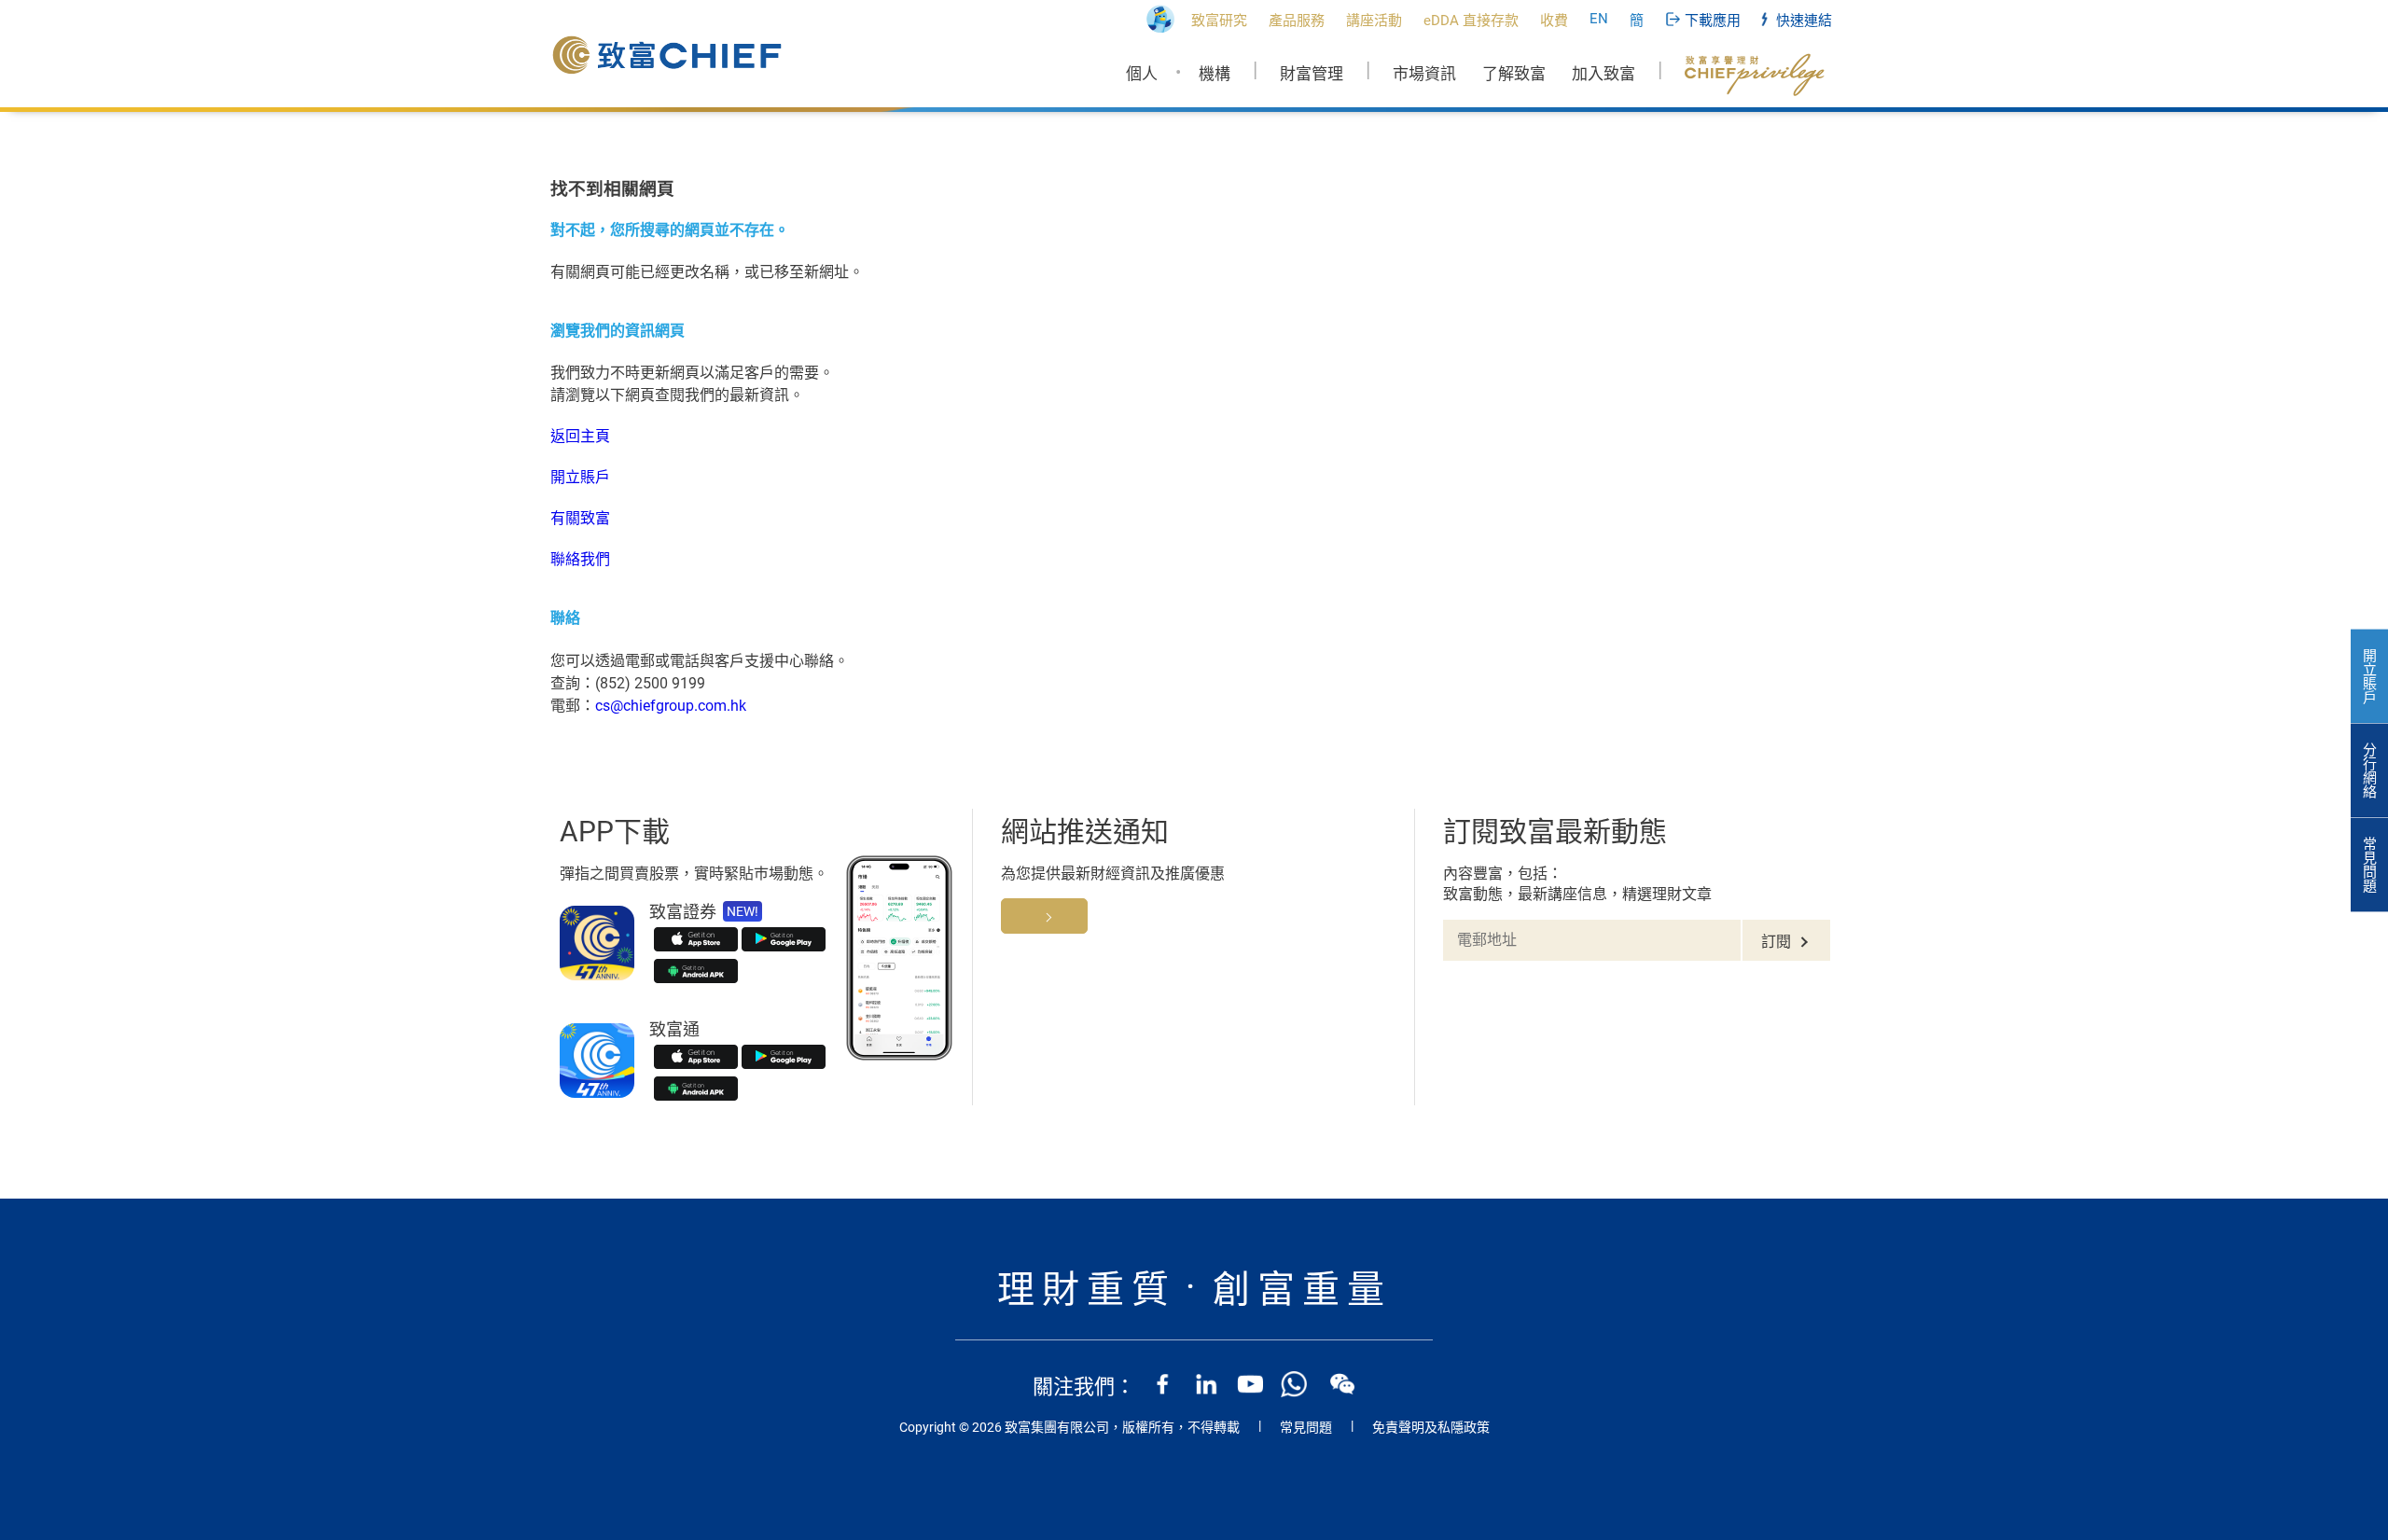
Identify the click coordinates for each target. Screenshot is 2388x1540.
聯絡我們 (580, 559)
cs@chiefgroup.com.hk (671, 706)
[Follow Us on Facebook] (1162, 1384)
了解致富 (1514, 74)
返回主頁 (580, 436)
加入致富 (1604, 74)
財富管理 (1312, 74)
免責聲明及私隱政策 (1431, 1427)
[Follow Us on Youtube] (1250, 1384)
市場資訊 (1424, 74)
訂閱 (1776, 942)
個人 (1142, 74)
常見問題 (1306, 1427)
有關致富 (580, 518)
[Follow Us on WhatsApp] (1294, 1384)
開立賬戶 (580, 477)
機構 (1215, 74)
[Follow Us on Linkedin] (1206, 1384)
